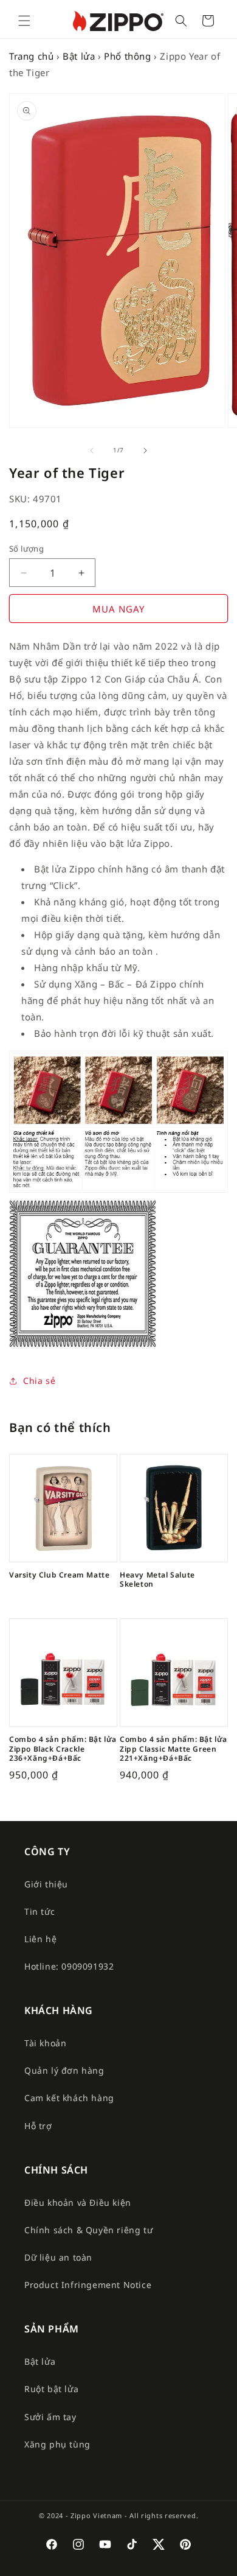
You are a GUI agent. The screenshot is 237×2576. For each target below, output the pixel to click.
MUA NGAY (118, 609)
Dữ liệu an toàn (58, 2257)
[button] (24, 21)
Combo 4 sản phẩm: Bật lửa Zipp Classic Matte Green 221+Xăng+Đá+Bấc (173, 1749)
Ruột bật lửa (51, 2389)
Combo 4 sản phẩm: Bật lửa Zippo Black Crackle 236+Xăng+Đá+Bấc (63, 1749)
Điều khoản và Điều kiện (78, 2202)
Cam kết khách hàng (69, 2098)
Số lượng (26, 549)
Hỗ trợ (38, 2126)
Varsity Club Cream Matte (59, 1575)
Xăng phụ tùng (57, 2444)
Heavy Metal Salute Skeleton (157, 1580)
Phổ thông (127, 56)
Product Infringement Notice (88, 2285)
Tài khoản (45, 2043)
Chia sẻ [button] (39, 1381)
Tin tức (39, 1911)
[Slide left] (92, 451)
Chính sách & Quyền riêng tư (88, 2230)
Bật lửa (79, 56)
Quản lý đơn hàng (64, 2070)
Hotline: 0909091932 (69, 1966)
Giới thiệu (46, 1884)
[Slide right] (145, 451)
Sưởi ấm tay (50, 2417)
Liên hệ (40, 1939)
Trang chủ (31, 56)
